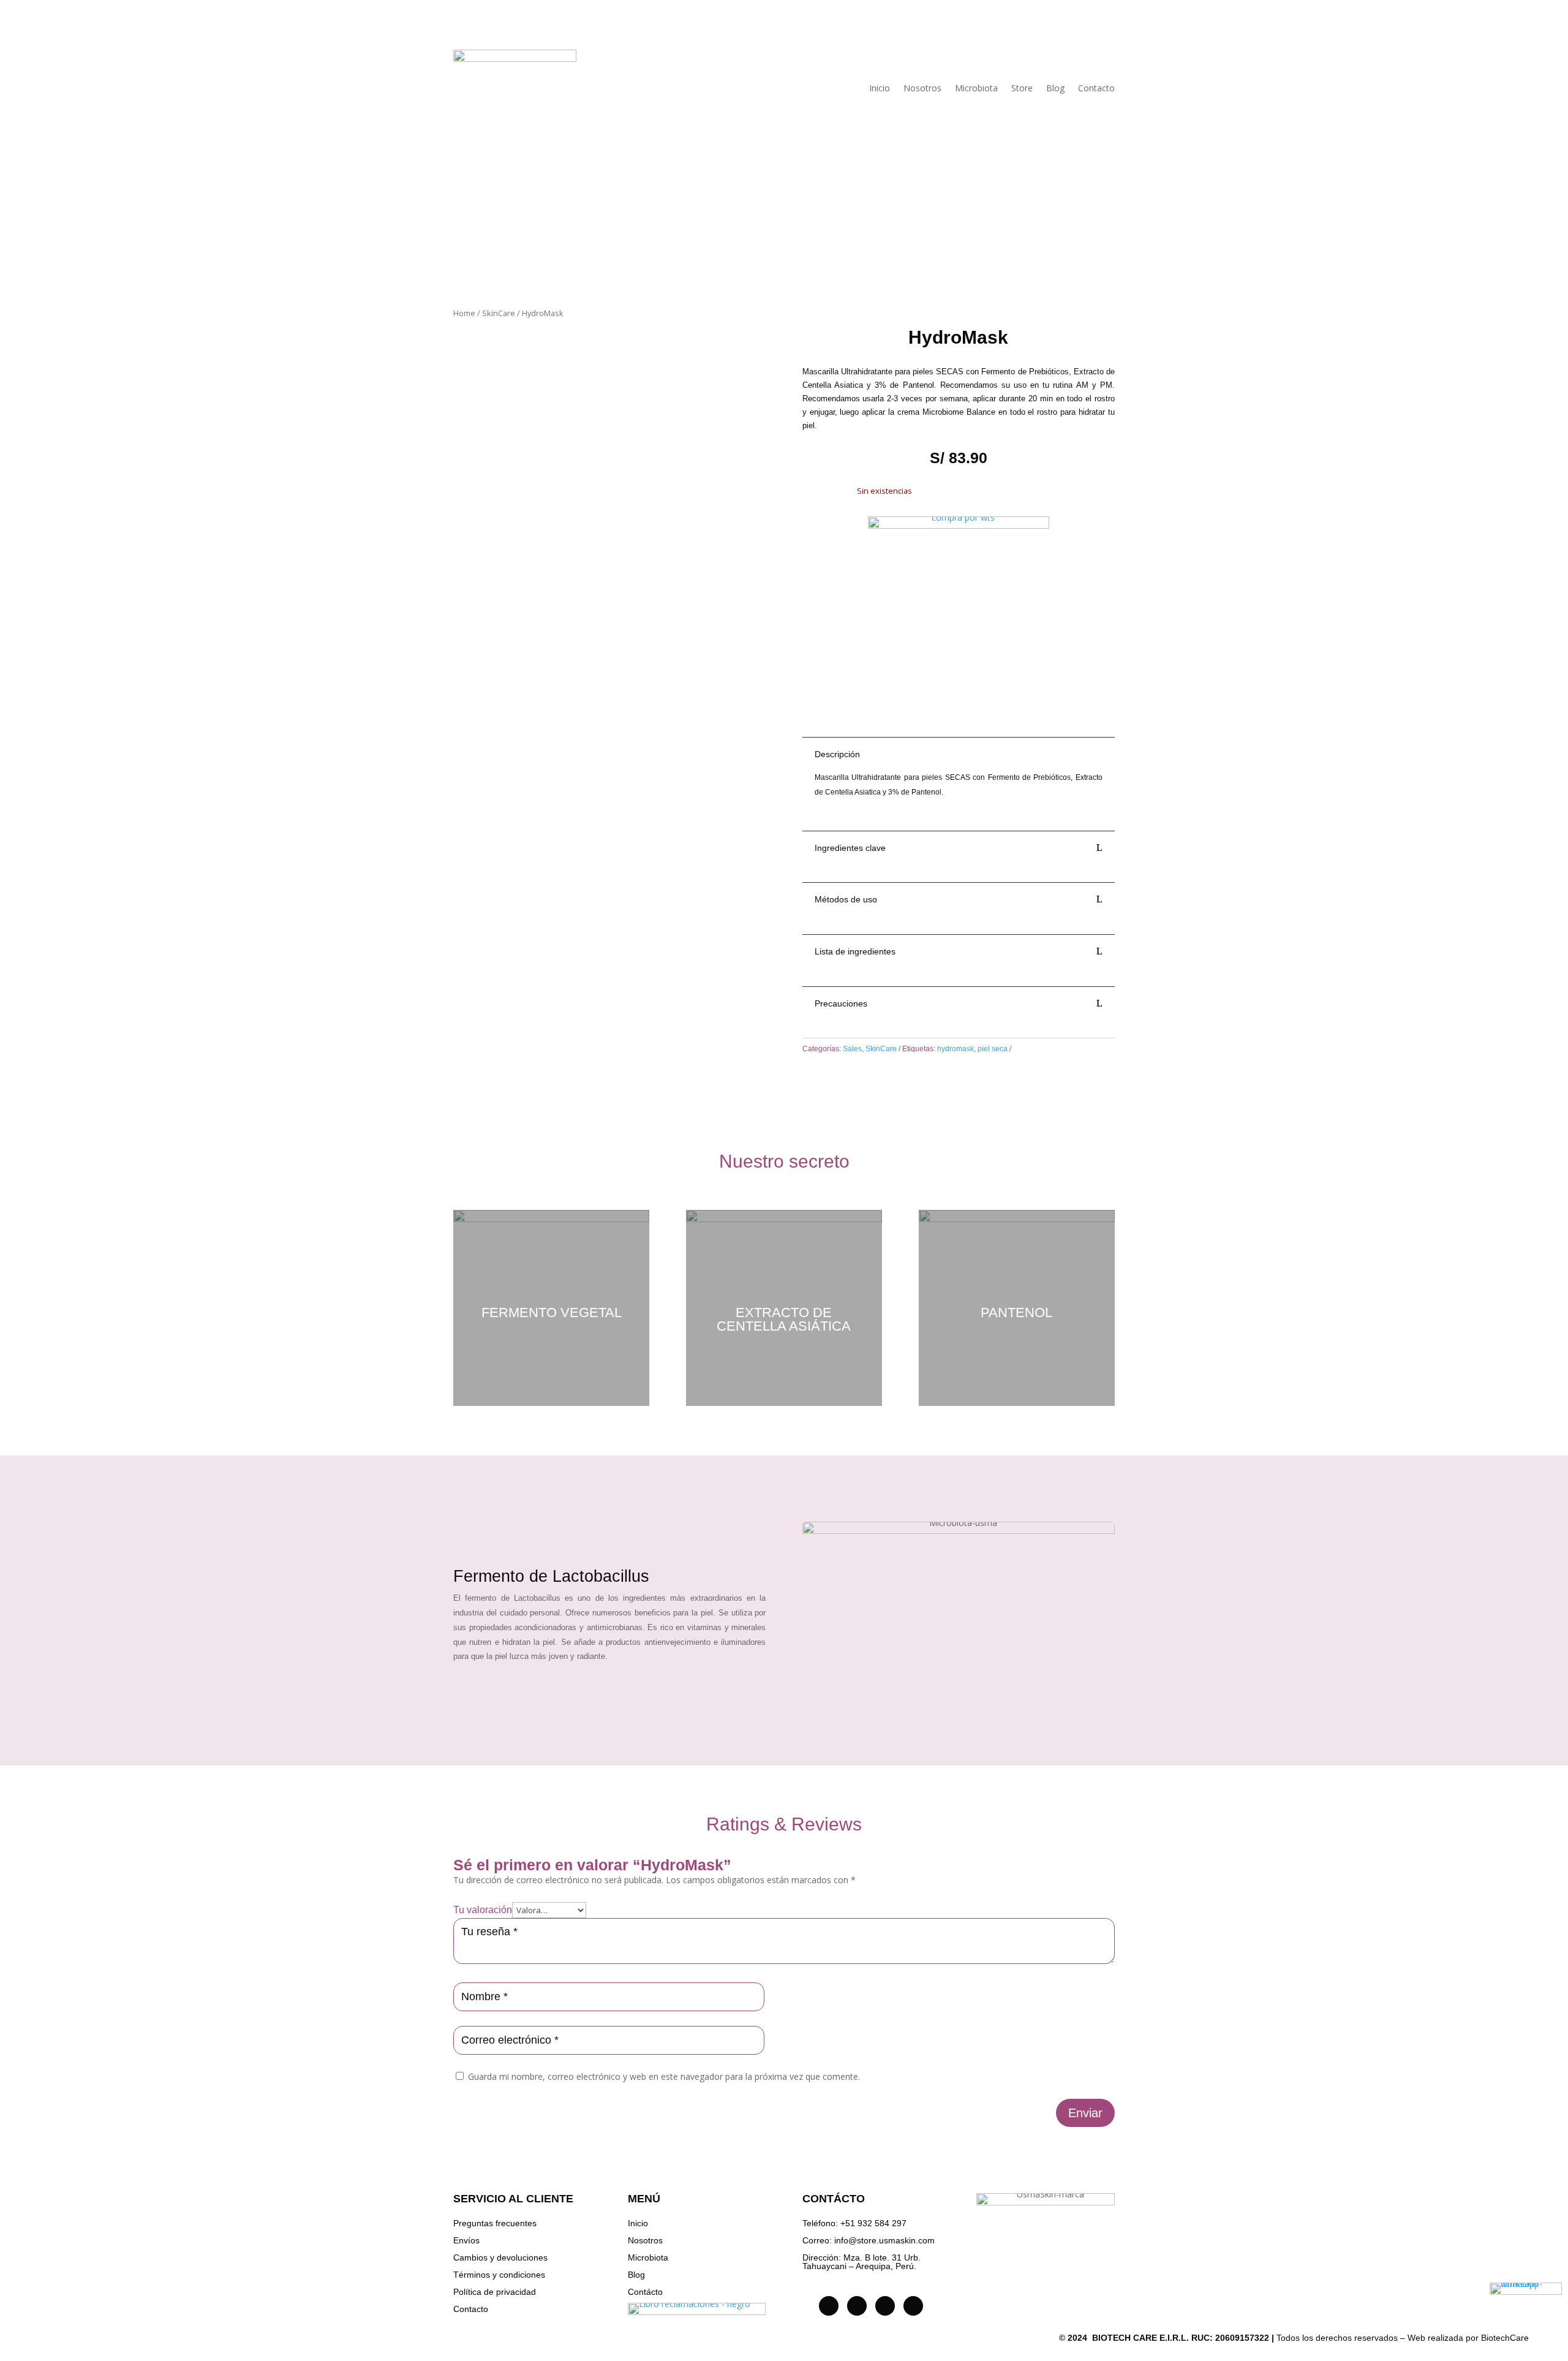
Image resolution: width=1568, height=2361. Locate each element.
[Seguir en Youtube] (885, 2306)
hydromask (956, 1049)
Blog (1055, 88)
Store (1022, 88)
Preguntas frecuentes (495, 2223)
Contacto (1096, 88)
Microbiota (976, 88)
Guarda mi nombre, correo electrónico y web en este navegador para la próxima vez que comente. (664, 2076)
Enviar (1085, 2113)
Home (464, 313)
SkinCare (499, 313)
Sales (852, 1049)
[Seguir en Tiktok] (857, 2306)
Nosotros (922, 88)
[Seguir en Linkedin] (913, 2306)
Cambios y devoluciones (500, 2257)
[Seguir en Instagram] (829, 2306)
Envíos (466, 2240)
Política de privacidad (495, 2292)
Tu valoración (483, 1910)
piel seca (993, 1049)
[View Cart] (1547, 35)
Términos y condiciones (499, 2275)
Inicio (880, 88)
